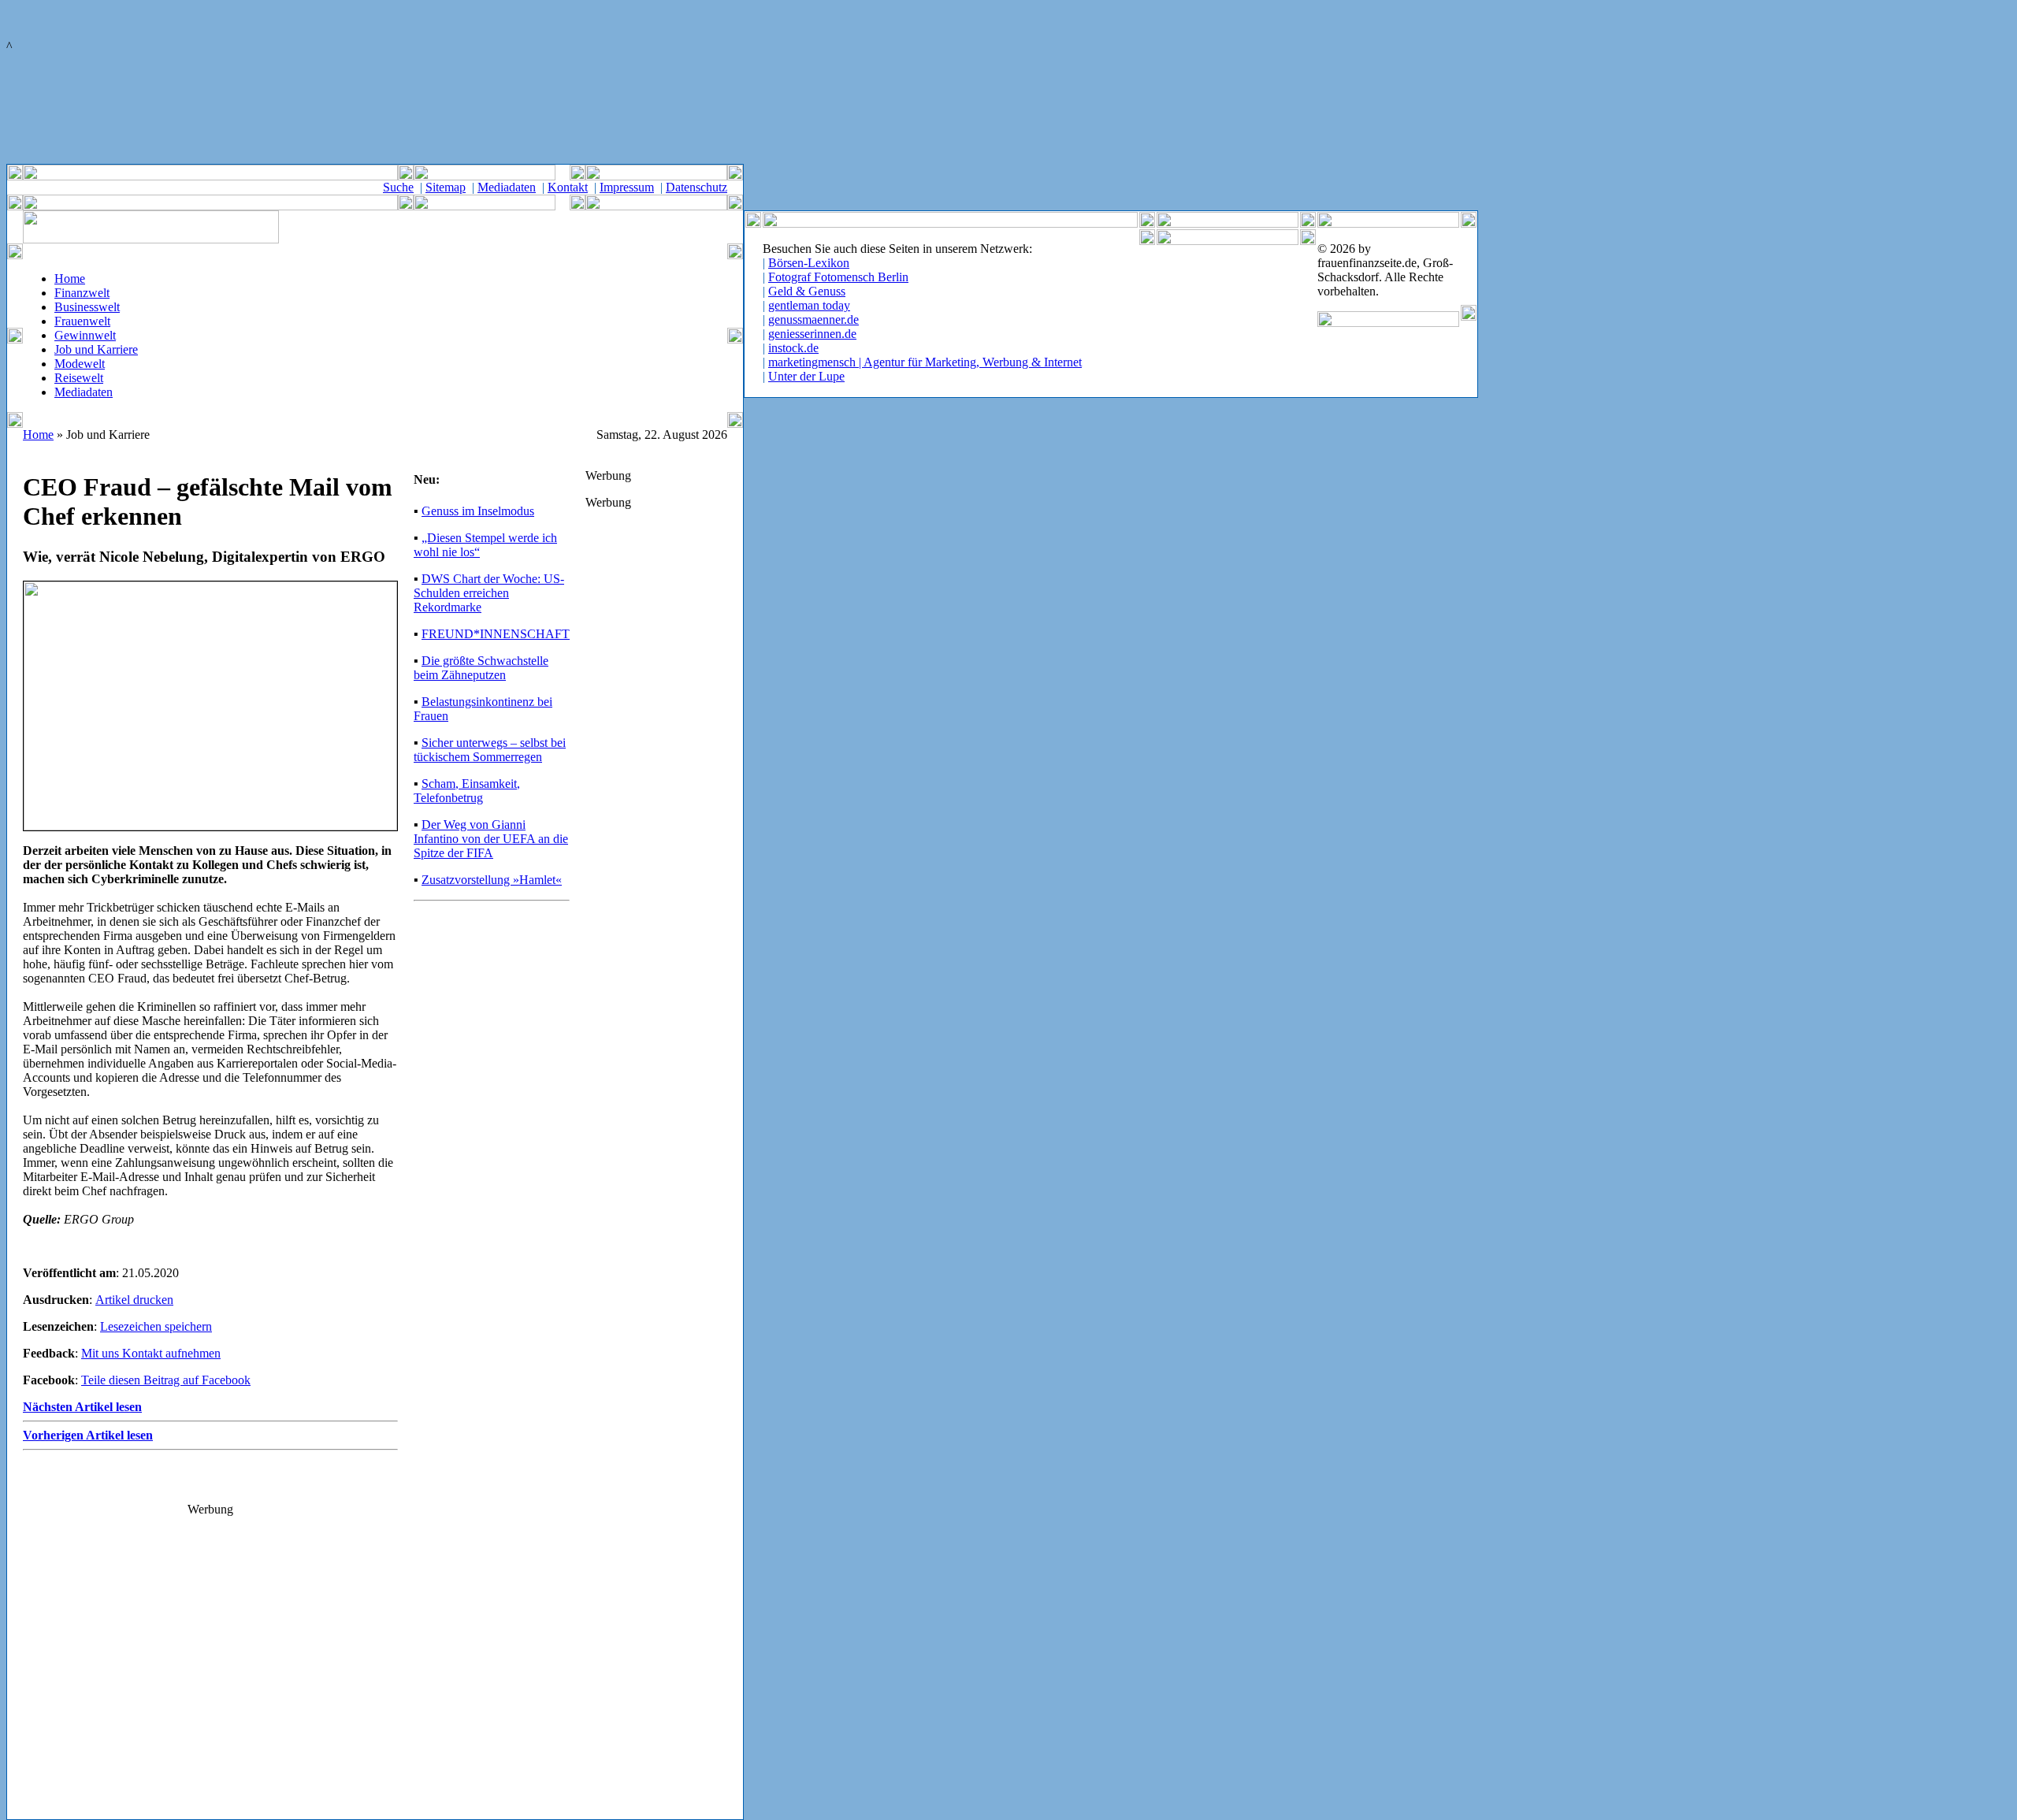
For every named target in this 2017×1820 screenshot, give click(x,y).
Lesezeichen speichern (156, 1326)
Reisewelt (79, 378)
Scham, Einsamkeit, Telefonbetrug (467, 791)
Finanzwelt (82, 293)
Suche (398, 187)
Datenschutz (696, 187)
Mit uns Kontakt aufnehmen (151, 1353)
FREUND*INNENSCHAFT (496, 634)
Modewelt (80, 364)
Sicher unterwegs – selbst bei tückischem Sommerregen (490, 750)
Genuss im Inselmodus (478, 511)
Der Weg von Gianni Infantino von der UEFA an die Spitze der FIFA (491, 839)
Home (70, 279)
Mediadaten (507, 187)
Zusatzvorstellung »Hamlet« (492, 880)
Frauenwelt (82, 321)
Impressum (627, 187)
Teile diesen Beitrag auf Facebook (166, 1380)
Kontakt (568, 187)
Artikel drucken (134, 1300)
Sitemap (446, 187)
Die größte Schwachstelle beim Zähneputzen (481, 668)
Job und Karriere (96, 349)
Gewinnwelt (85, 335)
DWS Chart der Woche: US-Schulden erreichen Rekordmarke (489, 593)
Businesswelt (87, 307)
